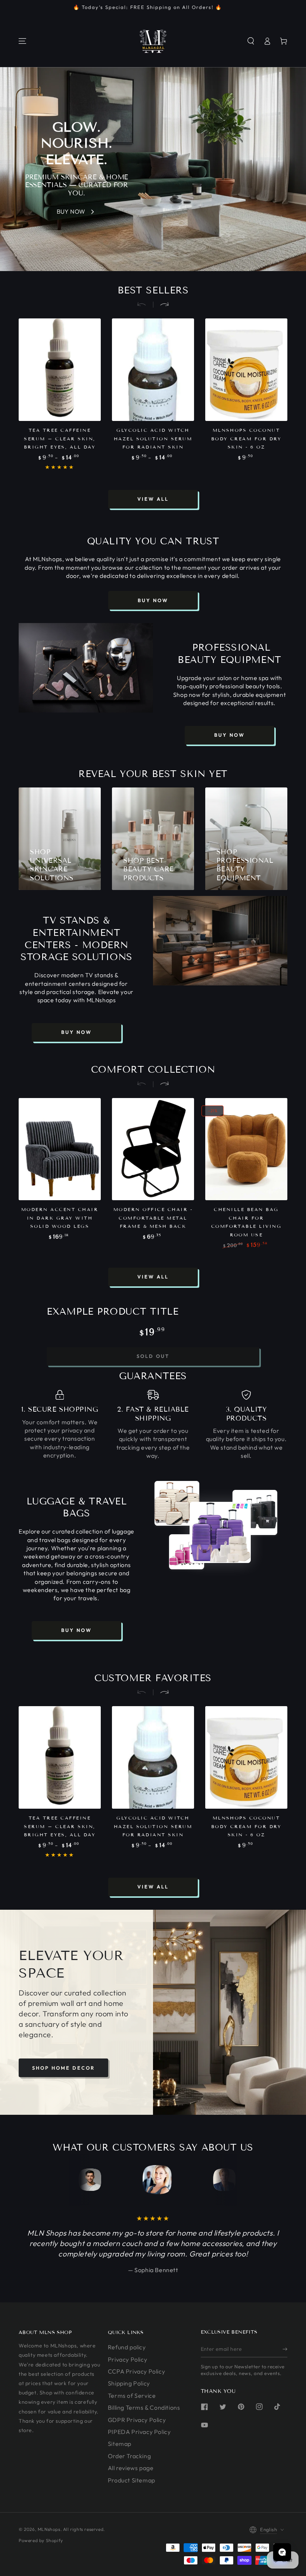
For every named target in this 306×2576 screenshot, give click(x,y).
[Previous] (88, 2180)
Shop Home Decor (63, 2068)
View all (153, 499)
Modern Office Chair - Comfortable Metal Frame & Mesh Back (153, 1218)
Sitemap (120, 2444)
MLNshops (49, 2529)
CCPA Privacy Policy (136, 2371)
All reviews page (131, 2468)
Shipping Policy (129, 2383)
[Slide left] (145, 305)
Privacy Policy (127, 2359)
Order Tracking (129, 2456)
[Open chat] (282, 2552)
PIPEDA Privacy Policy (139, 2432)
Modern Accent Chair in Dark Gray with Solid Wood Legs (60, 1218)
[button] (251, 41)
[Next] (218, 2180)
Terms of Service (132, 2396)
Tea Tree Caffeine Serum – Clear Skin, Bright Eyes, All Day (60, 438)
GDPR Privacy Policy (137, 2420)
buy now (153, 600)
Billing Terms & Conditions (144, 2407)
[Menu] (22, 41)
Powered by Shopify (41, 2540)
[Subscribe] (285, 2349)
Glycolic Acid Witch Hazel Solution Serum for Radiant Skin (153, 438)
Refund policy (127, 2347)
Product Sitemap (132, 2480)
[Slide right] (161, 305)
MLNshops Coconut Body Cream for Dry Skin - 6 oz (246, 438)
